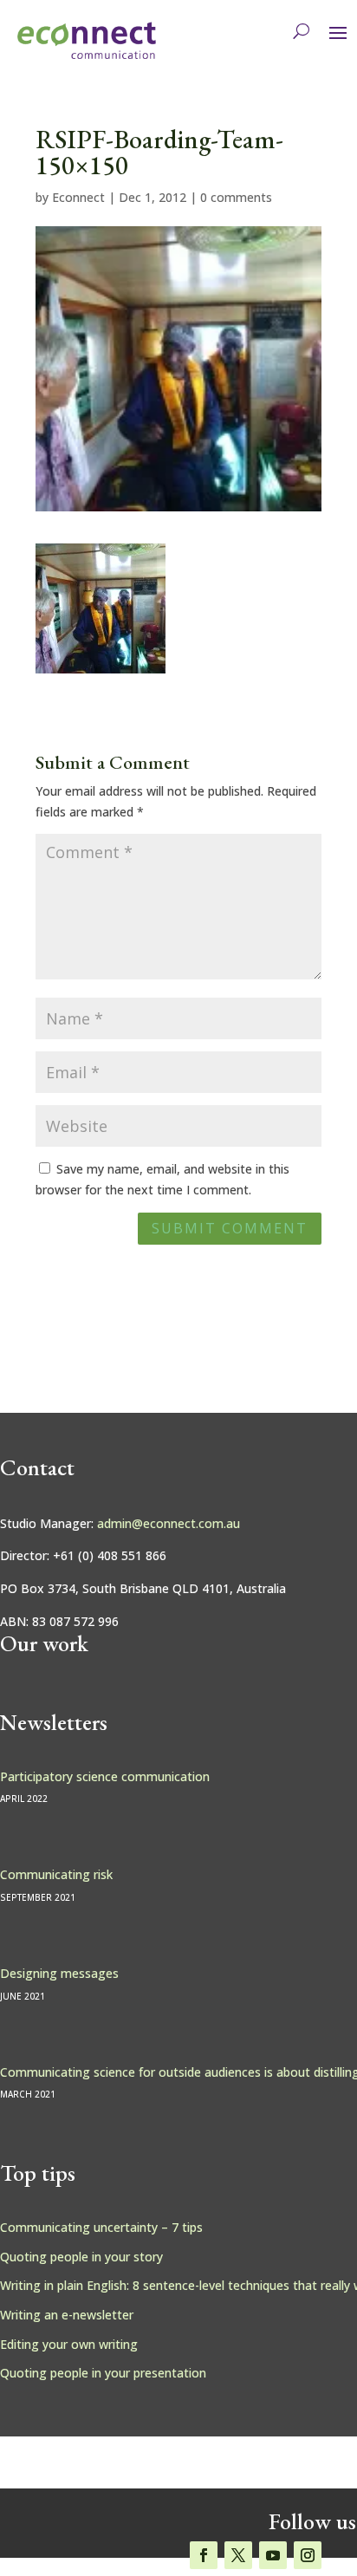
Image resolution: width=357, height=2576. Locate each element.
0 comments (236, 197)
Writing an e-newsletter (67, 2315)
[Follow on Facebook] (204, 2555)
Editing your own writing (69, 2344)
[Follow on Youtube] (273, 2555)
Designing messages (59, 1973)
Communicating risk (56, 1874)
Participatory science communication (105, 1776)
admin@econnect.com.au (169, 1523)
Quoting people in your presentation (103, 2373)
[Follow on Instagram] (308, 2555)
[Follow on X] (238, 2555)
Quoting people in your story (81, 2257)
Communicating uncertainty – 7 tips (101, 2227)
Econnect (78, 197)
